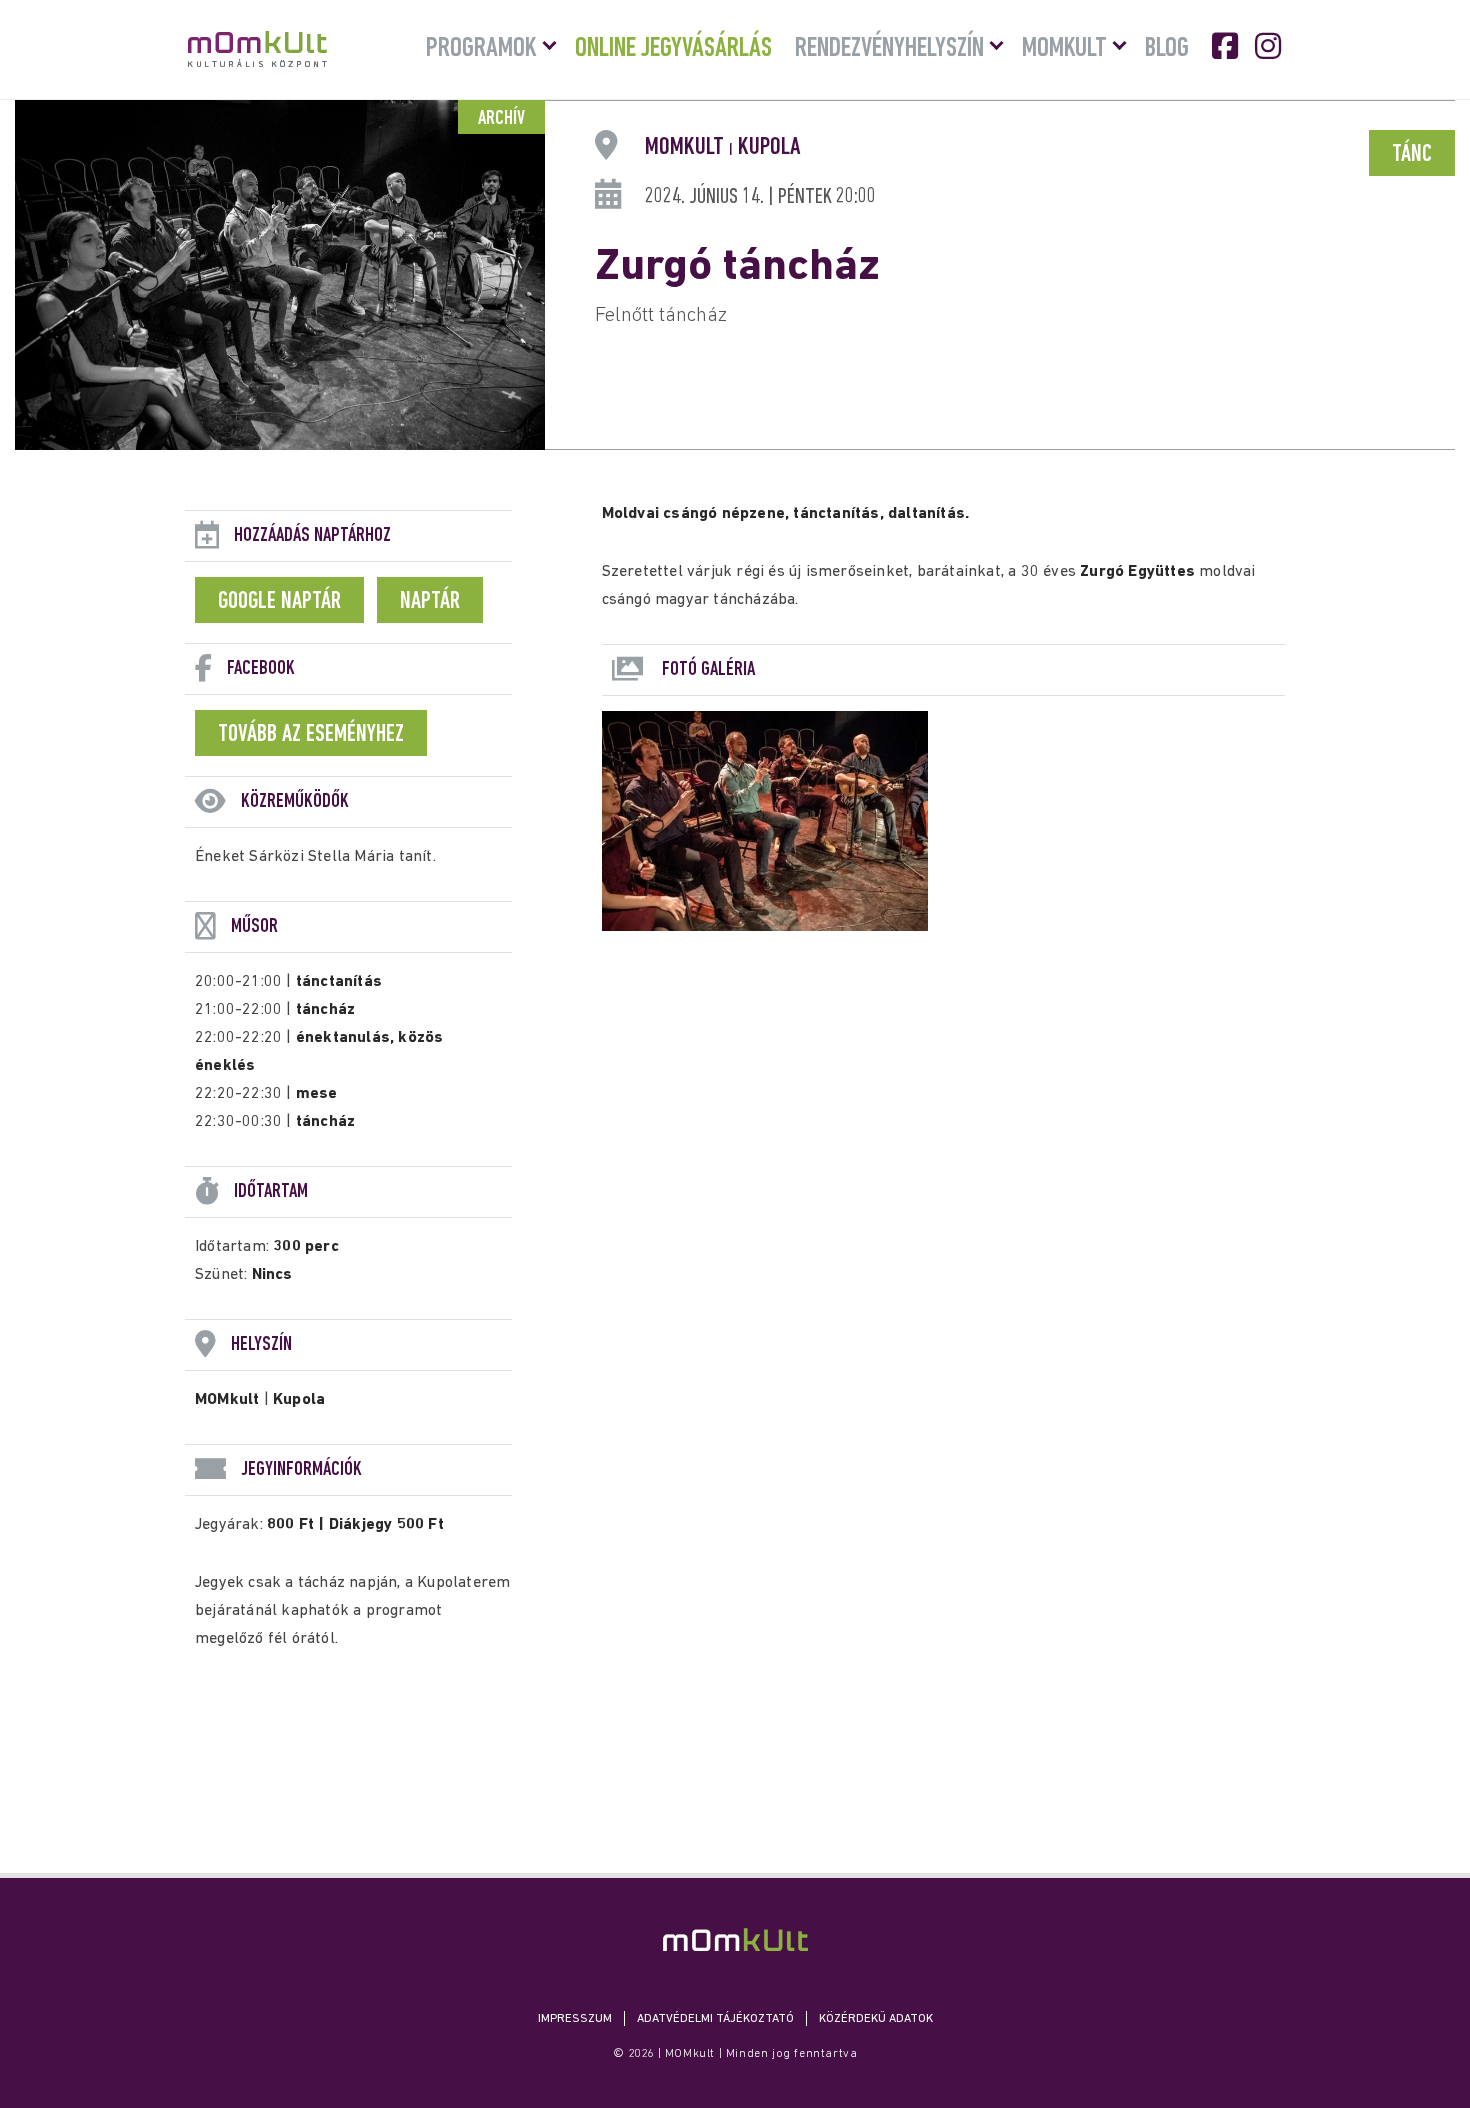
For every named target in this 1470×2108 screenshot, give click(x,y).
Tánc (1412, 155)
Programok (481, 49)
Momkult (1064, 49)
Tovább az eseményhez (311, 735)
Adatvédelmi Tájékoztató (715, 2019)
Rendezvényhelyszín (889, 49)
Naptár (430, 602)
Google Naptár (279, 602)
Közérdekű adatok (876, 2019)
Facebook (1227, 46)
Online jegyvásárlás (673, 49)
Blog (1167, 49)
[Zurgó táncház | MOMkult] (735, 1939)
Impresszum (575, 2019)
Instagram (1270, 46)
